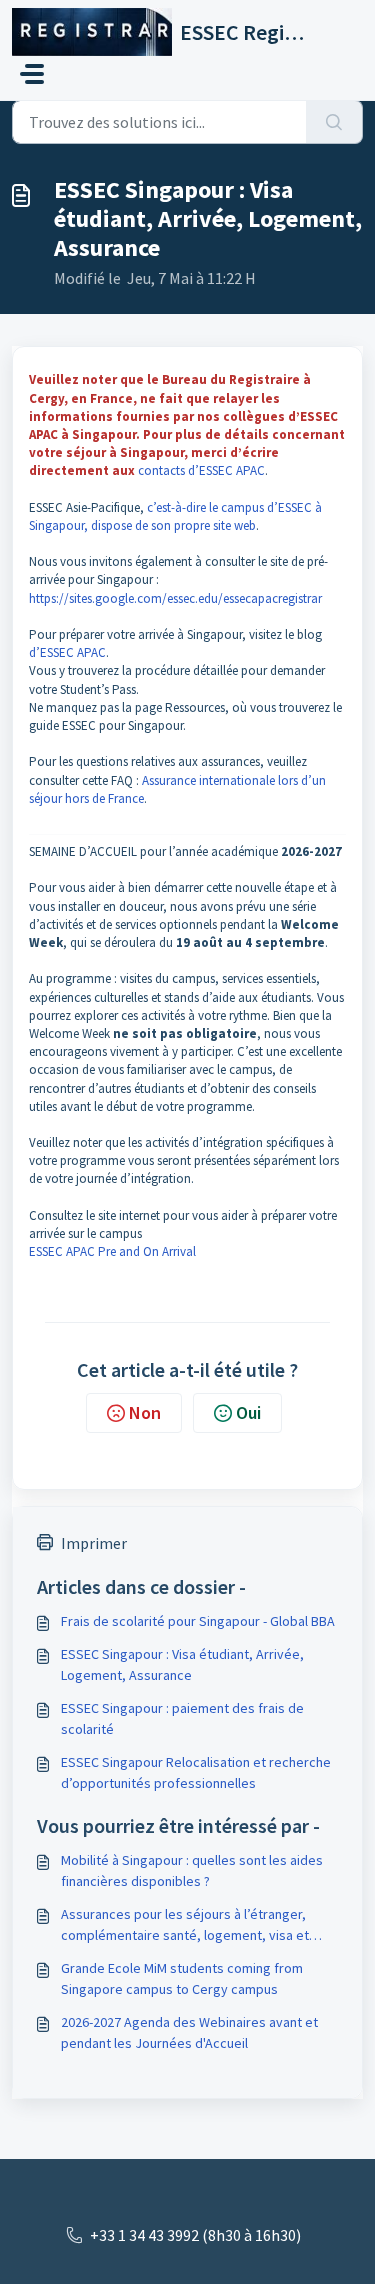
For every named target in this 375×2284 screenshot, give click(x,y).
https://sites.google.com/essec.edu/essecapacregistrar (175, 598)
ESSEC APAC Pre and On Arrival (112, 1251)
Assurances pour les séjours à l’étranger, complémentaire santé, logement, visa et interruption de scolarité (185, 1925)
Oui (248, 1412)
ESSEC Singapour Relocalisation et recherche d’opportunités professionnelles (196, 1772)
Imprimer (94, 1543)
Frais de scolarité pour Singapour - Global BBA (198, 1621)
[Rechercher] (334, 122)
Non (145, 1412)
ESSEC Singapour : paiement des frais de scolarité (182, 1718)
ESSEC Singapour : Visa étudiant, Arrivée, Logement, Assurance (182, 1664)
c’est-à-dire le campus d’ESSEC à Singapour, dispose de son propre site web (175, 516)
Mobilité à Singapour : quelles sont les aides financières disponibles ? (192, 1870)
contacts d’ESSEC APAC (201, 470)
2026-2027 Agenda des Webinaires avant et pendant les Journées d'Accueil (189, 2032)
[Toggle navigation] (32, 74)
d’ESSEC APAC (67, 652)
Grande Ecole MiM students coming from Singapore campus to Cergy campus (182, 1978)
